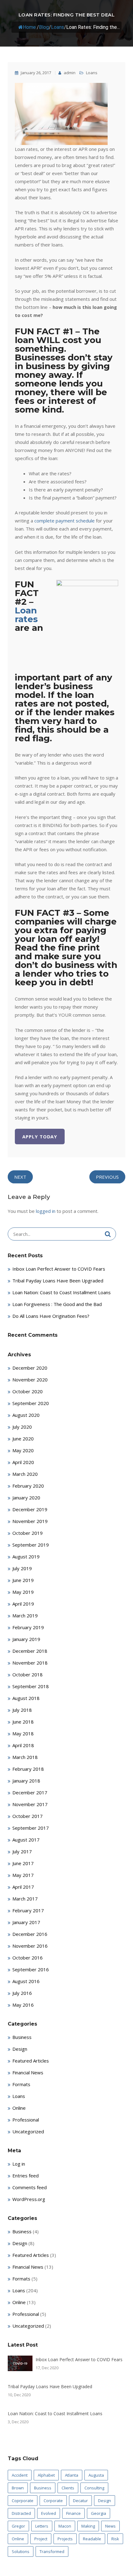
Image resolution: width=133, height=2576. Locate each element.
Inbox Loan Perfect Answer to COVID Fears (59, 1269)
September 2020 (31, 1403)
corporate (53, 2501)
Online (19, 2108)
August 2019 (26, 1557)
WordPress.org (29, 2199)
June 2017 (23, 1863)
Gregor (18, 2526)
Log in (19, 2164)
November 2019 (30, 1521)
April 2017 (23, 1887)
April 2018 (23, 1745)
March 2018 (25, 1757)
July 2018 (22, 1710)
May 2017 (23, 1875)
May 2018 (23, 1733)
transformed (52, 2551)
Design (20, 2049)
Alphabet (46, 2475)
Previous (107, 1177)
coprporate (23, 2501)
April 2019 (23, 1604)
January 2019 (26, 1639)
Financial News (28, 2072)
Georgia (99, 2513)
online (18, 2539)
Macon (65, 2526)
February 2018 (28, 1769)
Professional (26, 2120)
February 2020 (28, 1486)
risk (115, 2539)
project (41, 2539)
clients (68, 2488)
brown (18, 2488)
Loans (58, 27)
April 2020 (23, 1462)
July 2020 (22, 1427)
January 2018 (26, 1781)
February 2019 (28, 1627)
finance (73, 2513)
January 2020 (26, 1498)
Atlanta (72, 2475)
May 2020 (23, 1450)
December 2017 (30, 1792)
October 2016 (28, 1958)
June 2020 (23, 1439)
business (43, 2488)
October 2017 (28, 1816)
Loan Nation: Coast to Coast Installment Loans (62, 1292)
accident (20, 2475)
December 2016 (30, 1934)
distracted (21, 2513)
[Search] (108, 1234)
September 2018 (31, 1686)
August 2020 (26, 1415)
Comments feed (30, 2187)
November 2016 (30, 1946)
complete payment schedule (64, 521)
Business (22, 2037)
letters (42, 2526)
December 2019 (30, 1509)
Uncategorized (28, 2131)
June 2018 (23, 1722)
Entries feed (26, 2176)
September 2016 (31, 1969)
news (110, 2526)
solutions (21, 2551)
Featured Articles (31, 2061)
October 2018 (28, 1674)
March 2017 (25, 1899)
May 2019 (23, 1592)
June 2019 (23, 1580)
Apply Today (40, 1137)
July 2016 (22, 1993)
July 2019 (22, 1568)
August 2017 (26, 1840)
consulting (94, 2488)
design (105, 2501)
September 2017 (31, 1828)
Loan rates (26, 615)
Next (20, 1177)
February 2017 (28, 1910)
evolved (49, 2513)
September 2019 (31, 1545)
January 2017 (26, 1922)
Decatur (80, 2501)
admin (69, 73)
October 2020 (28, 1391)
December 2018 (30, 1651)
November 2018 (30, 1663)
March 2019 (25, 1616)
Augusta (96, 2475)
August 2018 (26, 1698)
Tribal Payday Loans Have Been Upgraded (58, 1281)
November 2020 (30, 1380)
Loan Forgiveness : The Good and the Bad (57, 1304)
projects (65, 2539)
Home (29, 27)
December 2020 (30, 1368)
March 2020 (25, 1474)
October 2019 (28, 1533)
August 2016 (26, 1981)
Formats (21, 2084)
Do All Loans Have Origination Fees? (51, 1316)
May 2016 (23, 2005)
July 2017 (22, 1851)
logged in (46, 1211)
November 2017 (30, 1804)
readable (92, 2539)
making (88, 2526)
